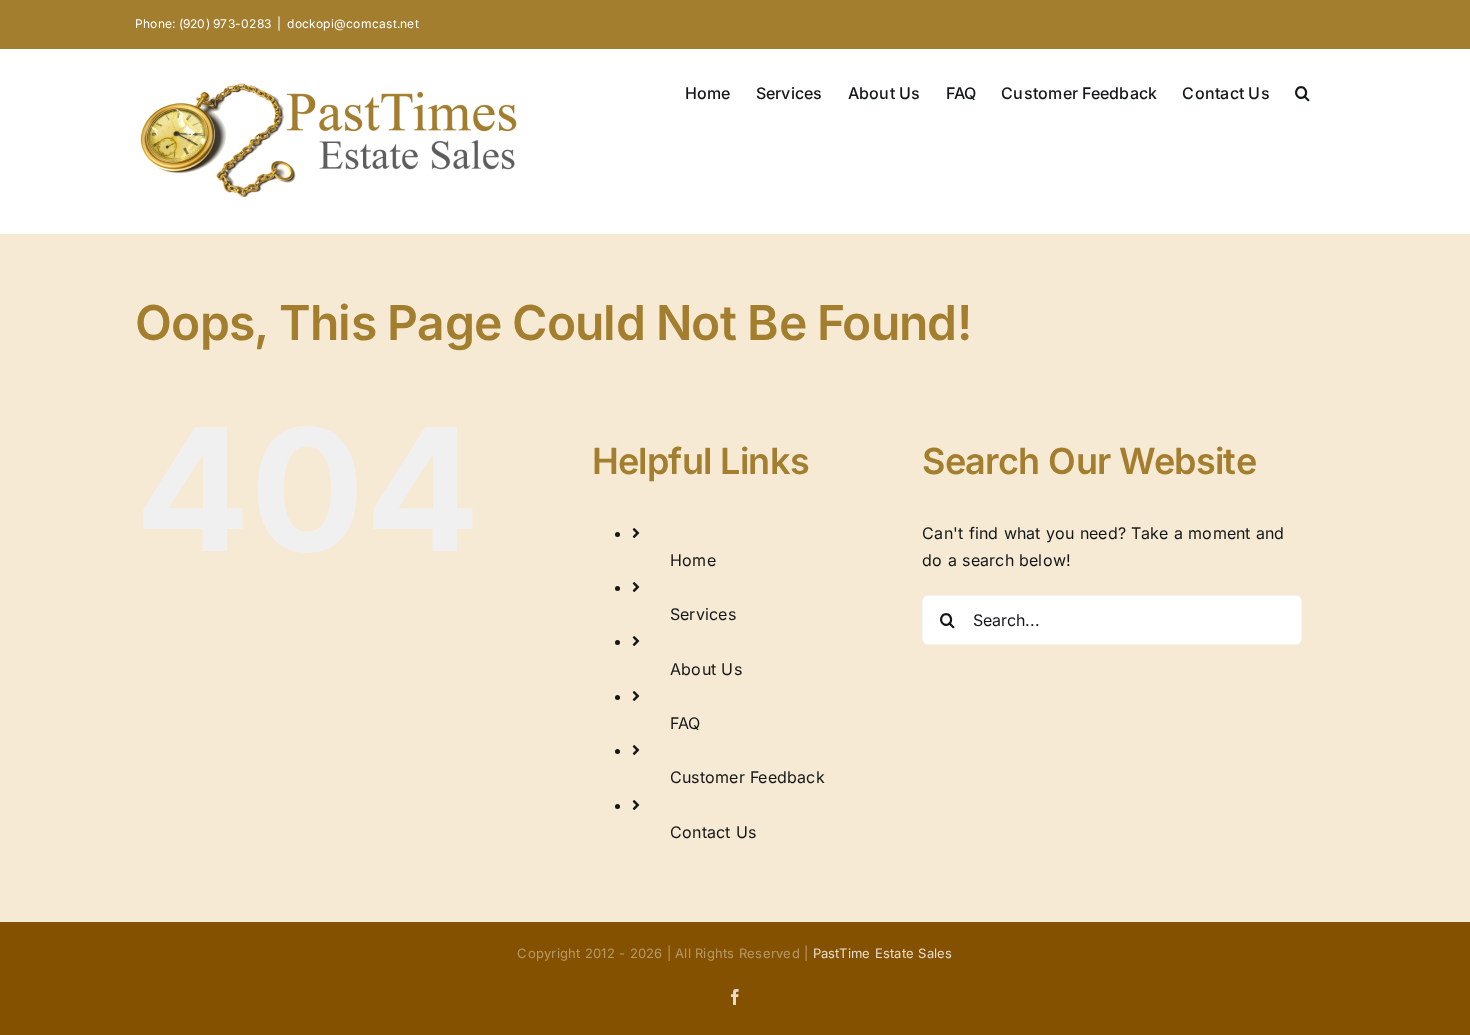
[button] (1302, 91)
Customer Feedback (747, 777)
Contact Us (713, 832)
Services (703, 614)
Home (693, 560)
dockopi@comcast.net (353, 23)
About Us (706, 669)
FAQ (685, 723)
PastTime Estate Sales (883, 953)
